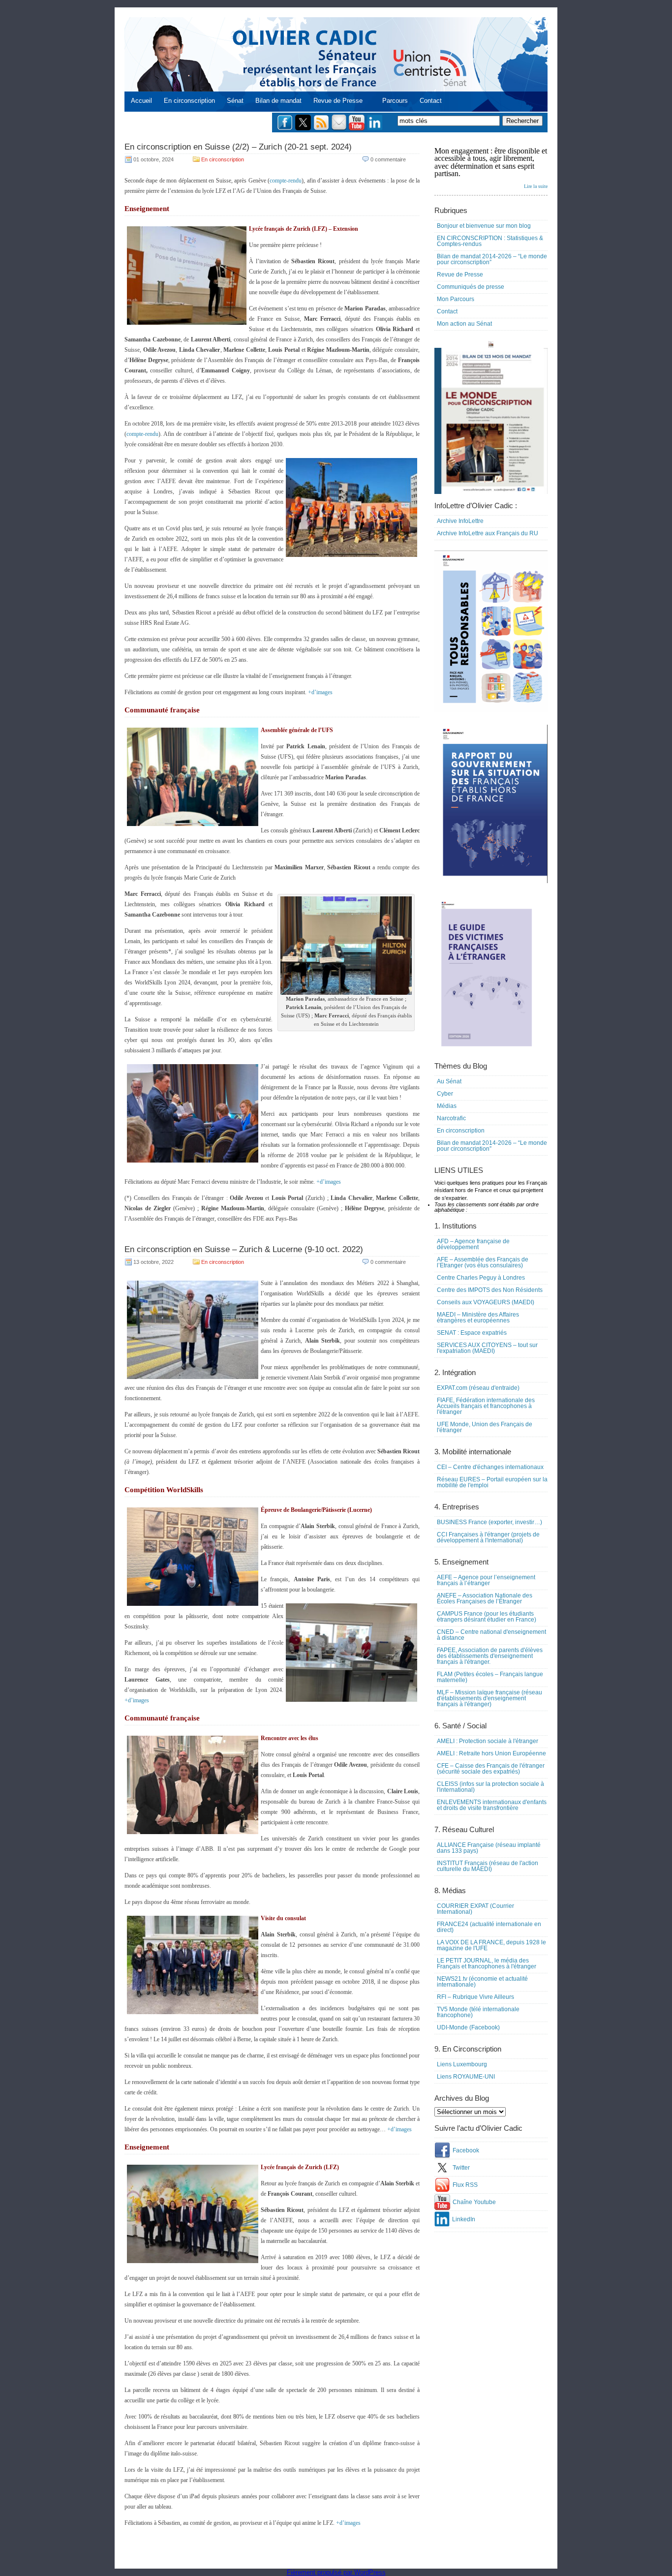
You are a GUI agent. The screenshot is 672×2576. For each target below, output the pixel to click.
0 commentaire (388, 159)
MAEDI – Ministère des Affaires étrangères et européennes (478, 1318)
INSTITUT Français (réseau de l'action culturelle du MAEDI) (488, 1866)
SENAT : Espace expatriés (472, 1333)
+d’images (320, 692)
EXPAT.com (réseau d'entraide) (478, 1388)
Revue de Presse (338, 101)
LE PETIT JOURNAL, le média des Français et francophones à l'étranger (487, 1963)
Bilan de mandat (278, 101)
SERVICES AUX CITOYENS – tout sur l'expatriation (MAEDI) (487, 1348)
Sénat (235, 101)
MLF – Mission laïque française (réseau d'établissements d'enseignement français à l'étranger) (489, 1698)
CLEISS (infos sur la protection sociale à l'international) (490, 1787)
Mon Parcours (456, 299)
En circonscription (189, 101)
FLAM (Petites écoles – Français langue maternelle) (490, 1677)
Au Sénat (449, 1081)
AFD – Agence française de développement (473, 1244)
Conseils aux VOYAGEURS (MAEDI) (486, 1302)
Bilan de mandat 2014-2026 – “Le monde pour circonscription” (492, 259)
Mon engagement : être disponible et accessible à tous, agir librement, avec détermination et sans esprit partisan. (491, 168)
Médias (447, 1106)
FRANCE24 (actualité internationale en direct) (489, 1927)
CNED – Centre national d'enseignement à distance (491, 1635)
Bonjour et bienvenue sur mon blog (484, 226)
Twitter (461, 2168)
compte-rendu (286, 181)
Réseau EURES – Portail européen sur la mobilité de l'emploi (492, 1482)
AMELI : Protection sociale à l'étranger (488, 1741)
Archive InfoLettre (460, 521)
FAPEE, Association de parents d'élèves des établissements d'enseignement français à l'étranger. (490, 1656)
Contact (431, 101)
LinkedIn (464, 2219)
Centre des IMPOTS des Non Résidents (490, 1290)
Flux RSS (465, 2185)
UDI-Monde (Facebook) (468, 2027)
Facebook (466, 2150)
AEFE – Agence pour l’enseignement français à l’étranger (486, 1580)
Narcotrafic (451, 1118)
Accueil (141, 101)
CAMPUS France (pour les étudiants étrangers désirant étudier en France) (487, 1617)
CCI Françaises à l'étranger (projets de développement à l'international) (488, 1537)
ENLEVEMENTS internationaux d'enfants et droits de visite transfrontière (492, 1805)
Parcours (395, 101)
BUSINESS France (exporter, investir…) (489, 1522)
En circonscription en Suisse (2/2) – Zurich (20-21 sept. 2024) (238, 147)
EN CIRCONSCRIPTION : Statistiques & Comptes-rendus (490, 241)
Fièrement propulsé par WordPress (336, 2572)
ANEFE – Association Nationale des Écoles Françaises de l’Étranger (485, 1598)
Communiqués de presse (471, 287)
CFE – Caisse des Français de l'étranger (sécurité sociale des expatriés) (491, 1769)
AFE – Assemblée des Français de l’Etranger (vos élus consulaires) (483, 1262)
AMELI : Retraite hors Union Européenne (491, 1753)
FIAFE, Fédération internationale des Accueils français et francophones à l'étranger (486, 1406)
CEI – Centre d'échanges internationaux (490, 1467)
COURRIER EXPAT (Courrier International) (475, 1909)
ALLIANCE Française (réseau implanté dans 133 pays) (489, 1848)
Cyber (445, 1094)
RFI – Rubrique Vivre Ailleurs (475, 1997)
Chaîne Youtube (474, 2202)
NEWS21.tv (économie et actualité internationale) (482, 1982)
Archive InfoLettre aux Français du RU (488, 533)
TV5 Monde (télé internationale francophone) (478, 2012)
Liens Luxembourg (462, 2064)
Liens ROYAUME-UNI (466, 2077)
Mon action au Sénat (464, 324)
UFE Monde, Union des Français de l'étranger (485, 1427)
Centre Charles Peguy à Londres (481, 1278)
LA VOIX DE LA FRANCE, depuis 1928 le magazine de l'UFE (491, 1945)
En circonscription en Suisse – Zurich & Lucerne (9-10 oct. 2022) (244, 1249)
